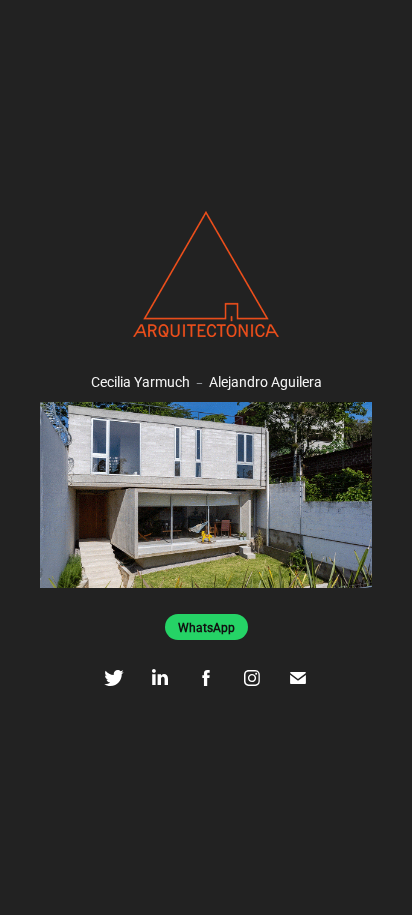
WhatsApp (206, 627)
